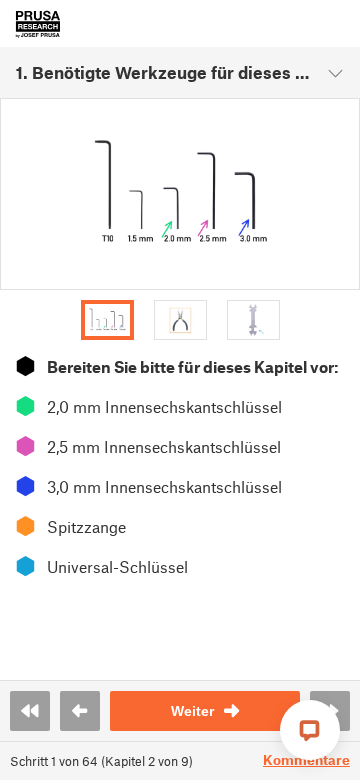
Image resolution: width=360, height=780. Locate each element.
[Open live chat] (310, 730)
